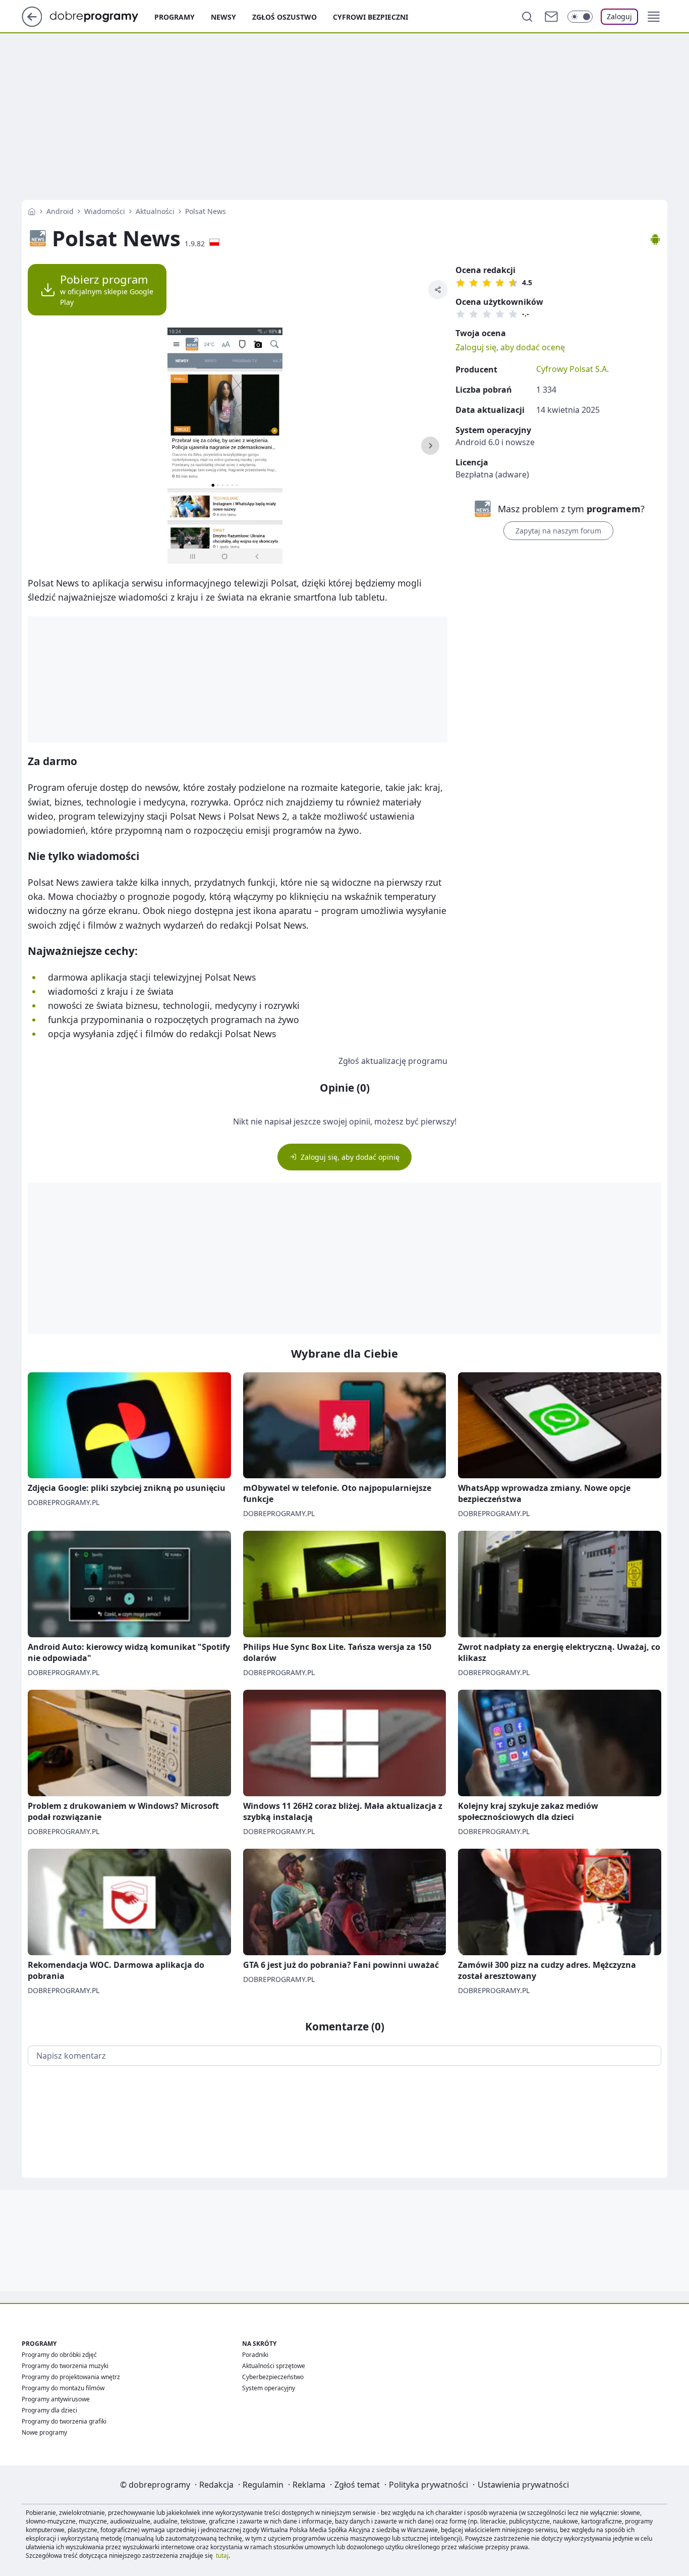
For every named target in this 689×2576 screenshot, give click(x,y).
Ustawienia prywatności (523, 2485)
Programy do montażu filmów (63, 2388)
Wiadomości (105, 211)
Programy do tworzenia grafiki (64, 2421)
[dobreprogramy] (102, 16)
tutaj (222, 2556)
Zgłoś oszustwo (284, 17)
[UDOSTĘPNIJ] (438, 290)
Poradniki (255, 2355)
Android (60, 211)
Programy (175, 17)
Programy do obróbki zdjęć (59, 2355)
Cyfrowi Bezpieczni (370, 17)
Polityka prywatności (428, 2485)
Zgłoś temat (357, 2485)
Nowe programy (44, 2432)
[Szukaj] (527, 17)
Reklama (309, 2485)
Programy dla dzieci (49, 2410)
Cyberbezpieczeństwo (273, 2377)
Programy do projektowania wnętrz (71, 2377)
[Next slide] (430, 446)
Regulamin (263, 2485)
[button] (654, 17)
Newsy (223, 17)
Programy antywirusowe (56, 2399)
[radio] (461, 283)
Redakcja (216, 2485)
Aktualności (155, 211)
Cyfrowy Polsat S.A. (572, 369)
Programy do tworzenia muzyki (65, 2366)
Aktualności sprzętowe (274, 2366)
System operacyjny (269, 2388)
